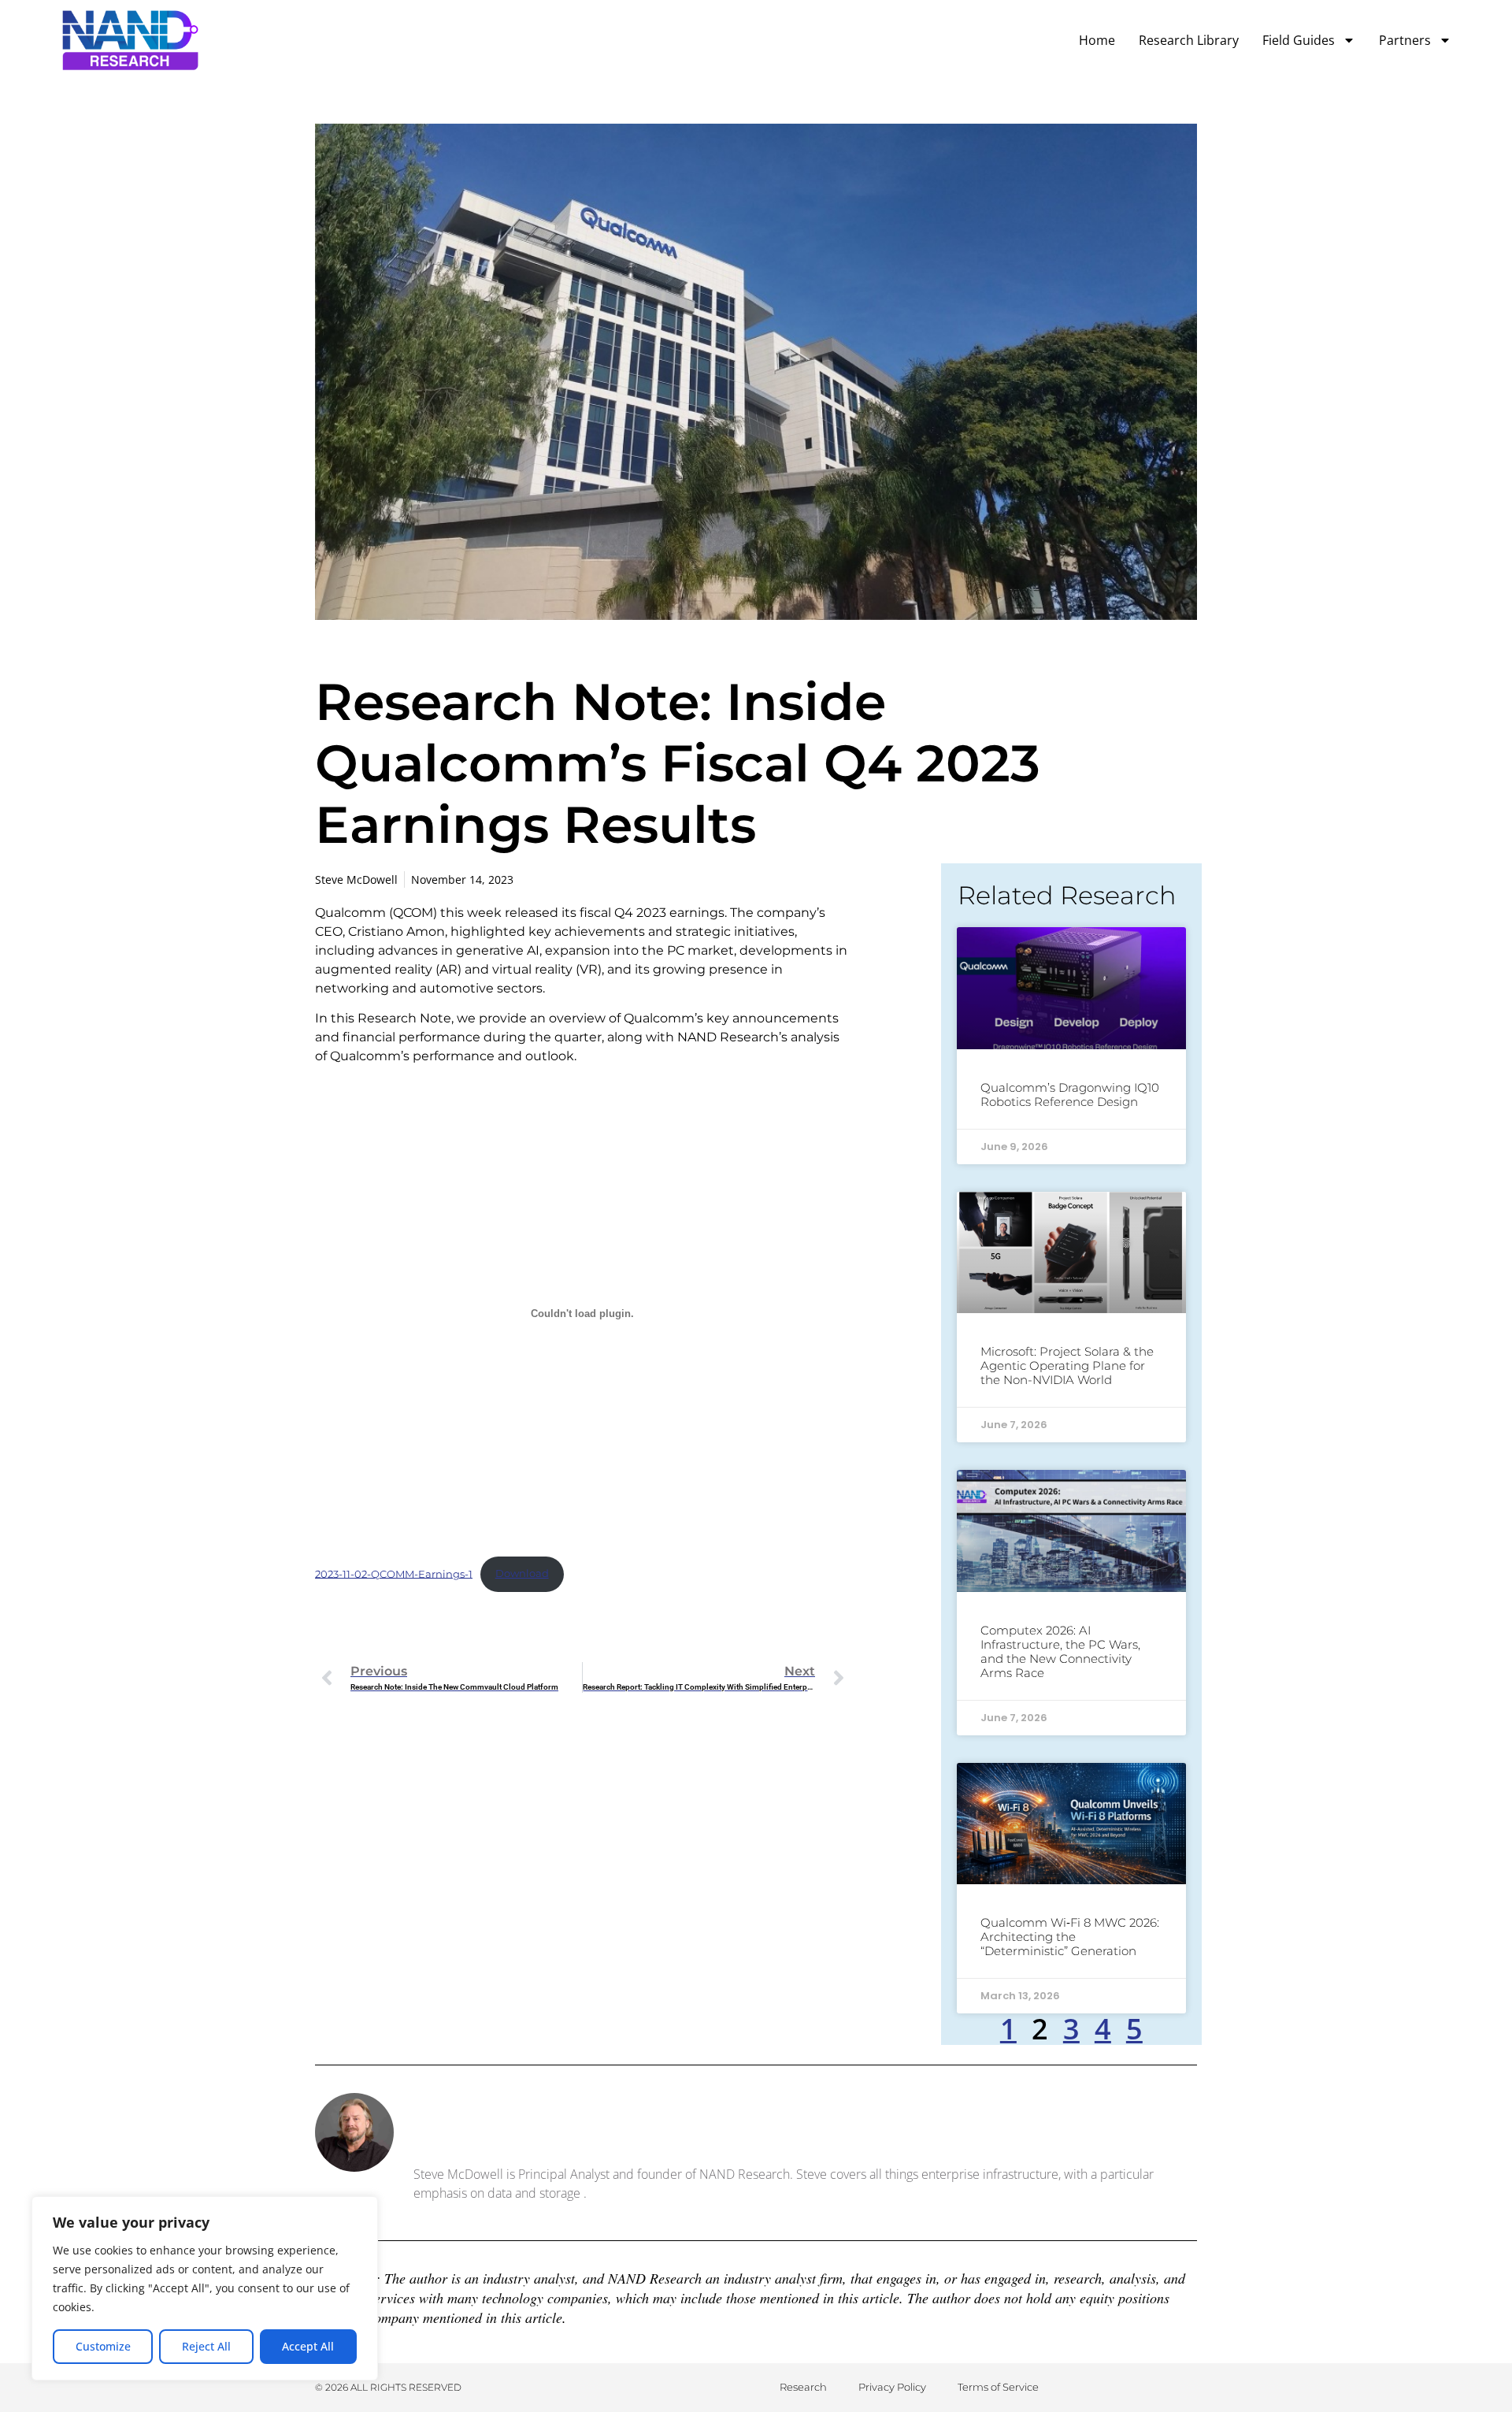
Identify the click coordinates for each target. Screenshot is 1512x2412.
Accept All (308, 2346)
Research (803, 2387)
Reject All (206, 2346)
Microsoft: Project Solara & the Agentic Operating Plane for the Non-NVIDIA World (1067, 1366)
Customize (103, 2346)
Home (1097, 40)
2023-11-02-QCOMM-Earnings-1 (394, 1573)
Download (522, 1573)
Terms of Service (998, 2387)
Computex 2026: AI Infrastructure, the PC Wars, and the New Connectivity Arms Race (1060, 1651)
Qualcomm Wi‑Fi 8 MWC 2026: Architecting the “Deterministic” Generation (1070, 1937)
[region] (205, 2288)
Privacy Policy (892, 2387)
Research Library (1189, 40)
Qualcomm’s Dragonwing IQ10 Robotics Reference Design (1070, 1095)
